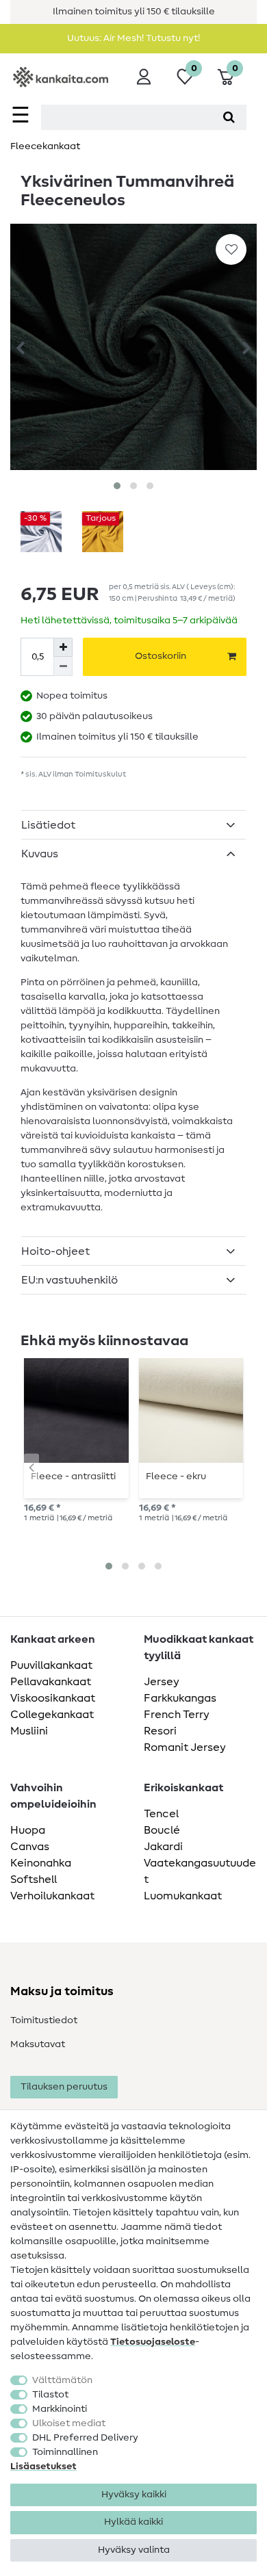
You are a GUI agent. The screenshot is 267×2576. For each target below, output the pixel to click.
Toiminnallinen (65, 2452)
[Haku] (229, 117)
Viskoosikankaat (53, 1698)
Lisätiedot (48, 825)
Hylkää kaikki (133, 2522)
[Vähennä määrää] (63, 666)
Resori (160, 1731)
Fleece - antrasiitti (73, 1476)
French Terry (177, 1715)
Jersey (162, 1682)
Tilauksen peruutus (64, 2087)
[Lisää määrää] (63, 647)
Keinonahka (41, 1863)
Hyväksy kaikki (134, 2495)
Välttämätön (62, 2380)
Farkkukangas (180, 1698)
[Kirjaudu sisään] (144, 77)
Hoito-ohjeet (55, 1251)
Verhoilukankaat (52, 1896)
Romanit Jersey (185, 1747)
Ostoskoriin (161, 656)
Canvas (30, 1847)
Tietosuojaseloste (153, 2342)
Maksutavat (38, 2044)
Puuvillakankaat (51, 1665)
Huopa (28, 1830)
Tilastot (50, 2395)
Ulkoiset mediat (69, 2423)
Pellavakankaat (51, 1682)
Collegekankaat (52, 1715)
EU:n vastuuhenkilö (69, 1280)
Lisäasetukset (43, 2467)
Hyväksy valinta (134, 2550)
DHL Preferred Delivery (85, 2438)
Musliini (29, 1731)
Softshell (34, 1879)
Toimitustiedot (44, 2020)
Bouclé (162, 1830)
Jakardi (163, 1847)
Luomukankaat (183, 1896)
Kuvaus (40, 854)
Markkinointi (60, 2409)
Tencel (161, 1814)
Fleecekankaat (45, 146)
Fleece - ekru (176, 1476)
